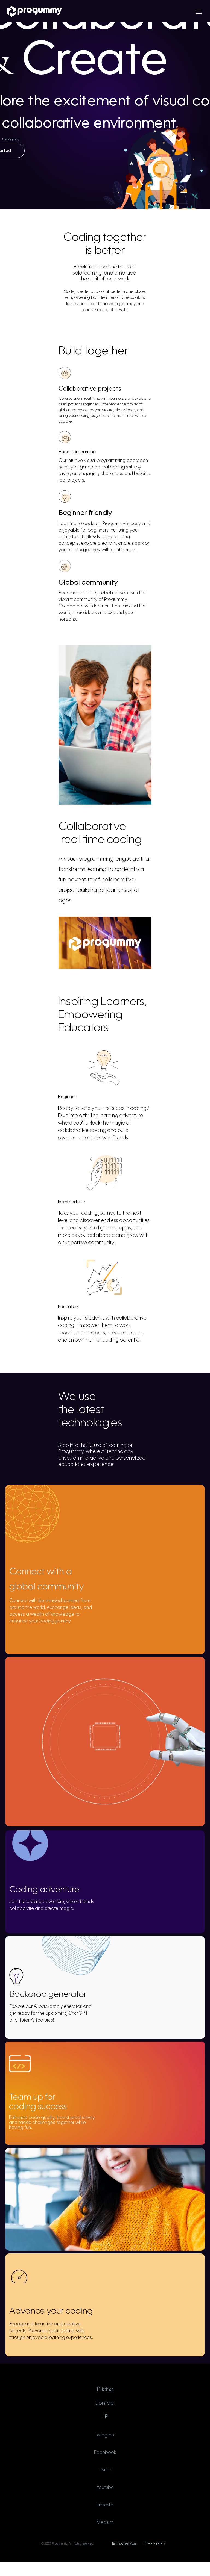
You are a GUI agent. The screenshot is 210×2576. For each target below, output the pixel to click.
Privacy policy (11, 139)
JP (105, 2417)
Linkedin (105, 2505)
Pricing (105, 2390)
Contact (105, 2403)
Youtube (105, 2488)
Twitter (105, 2470)
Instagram (105, 2435)
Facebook (105, 2453)
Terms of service (124, 2544)
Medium (105, 2523)
